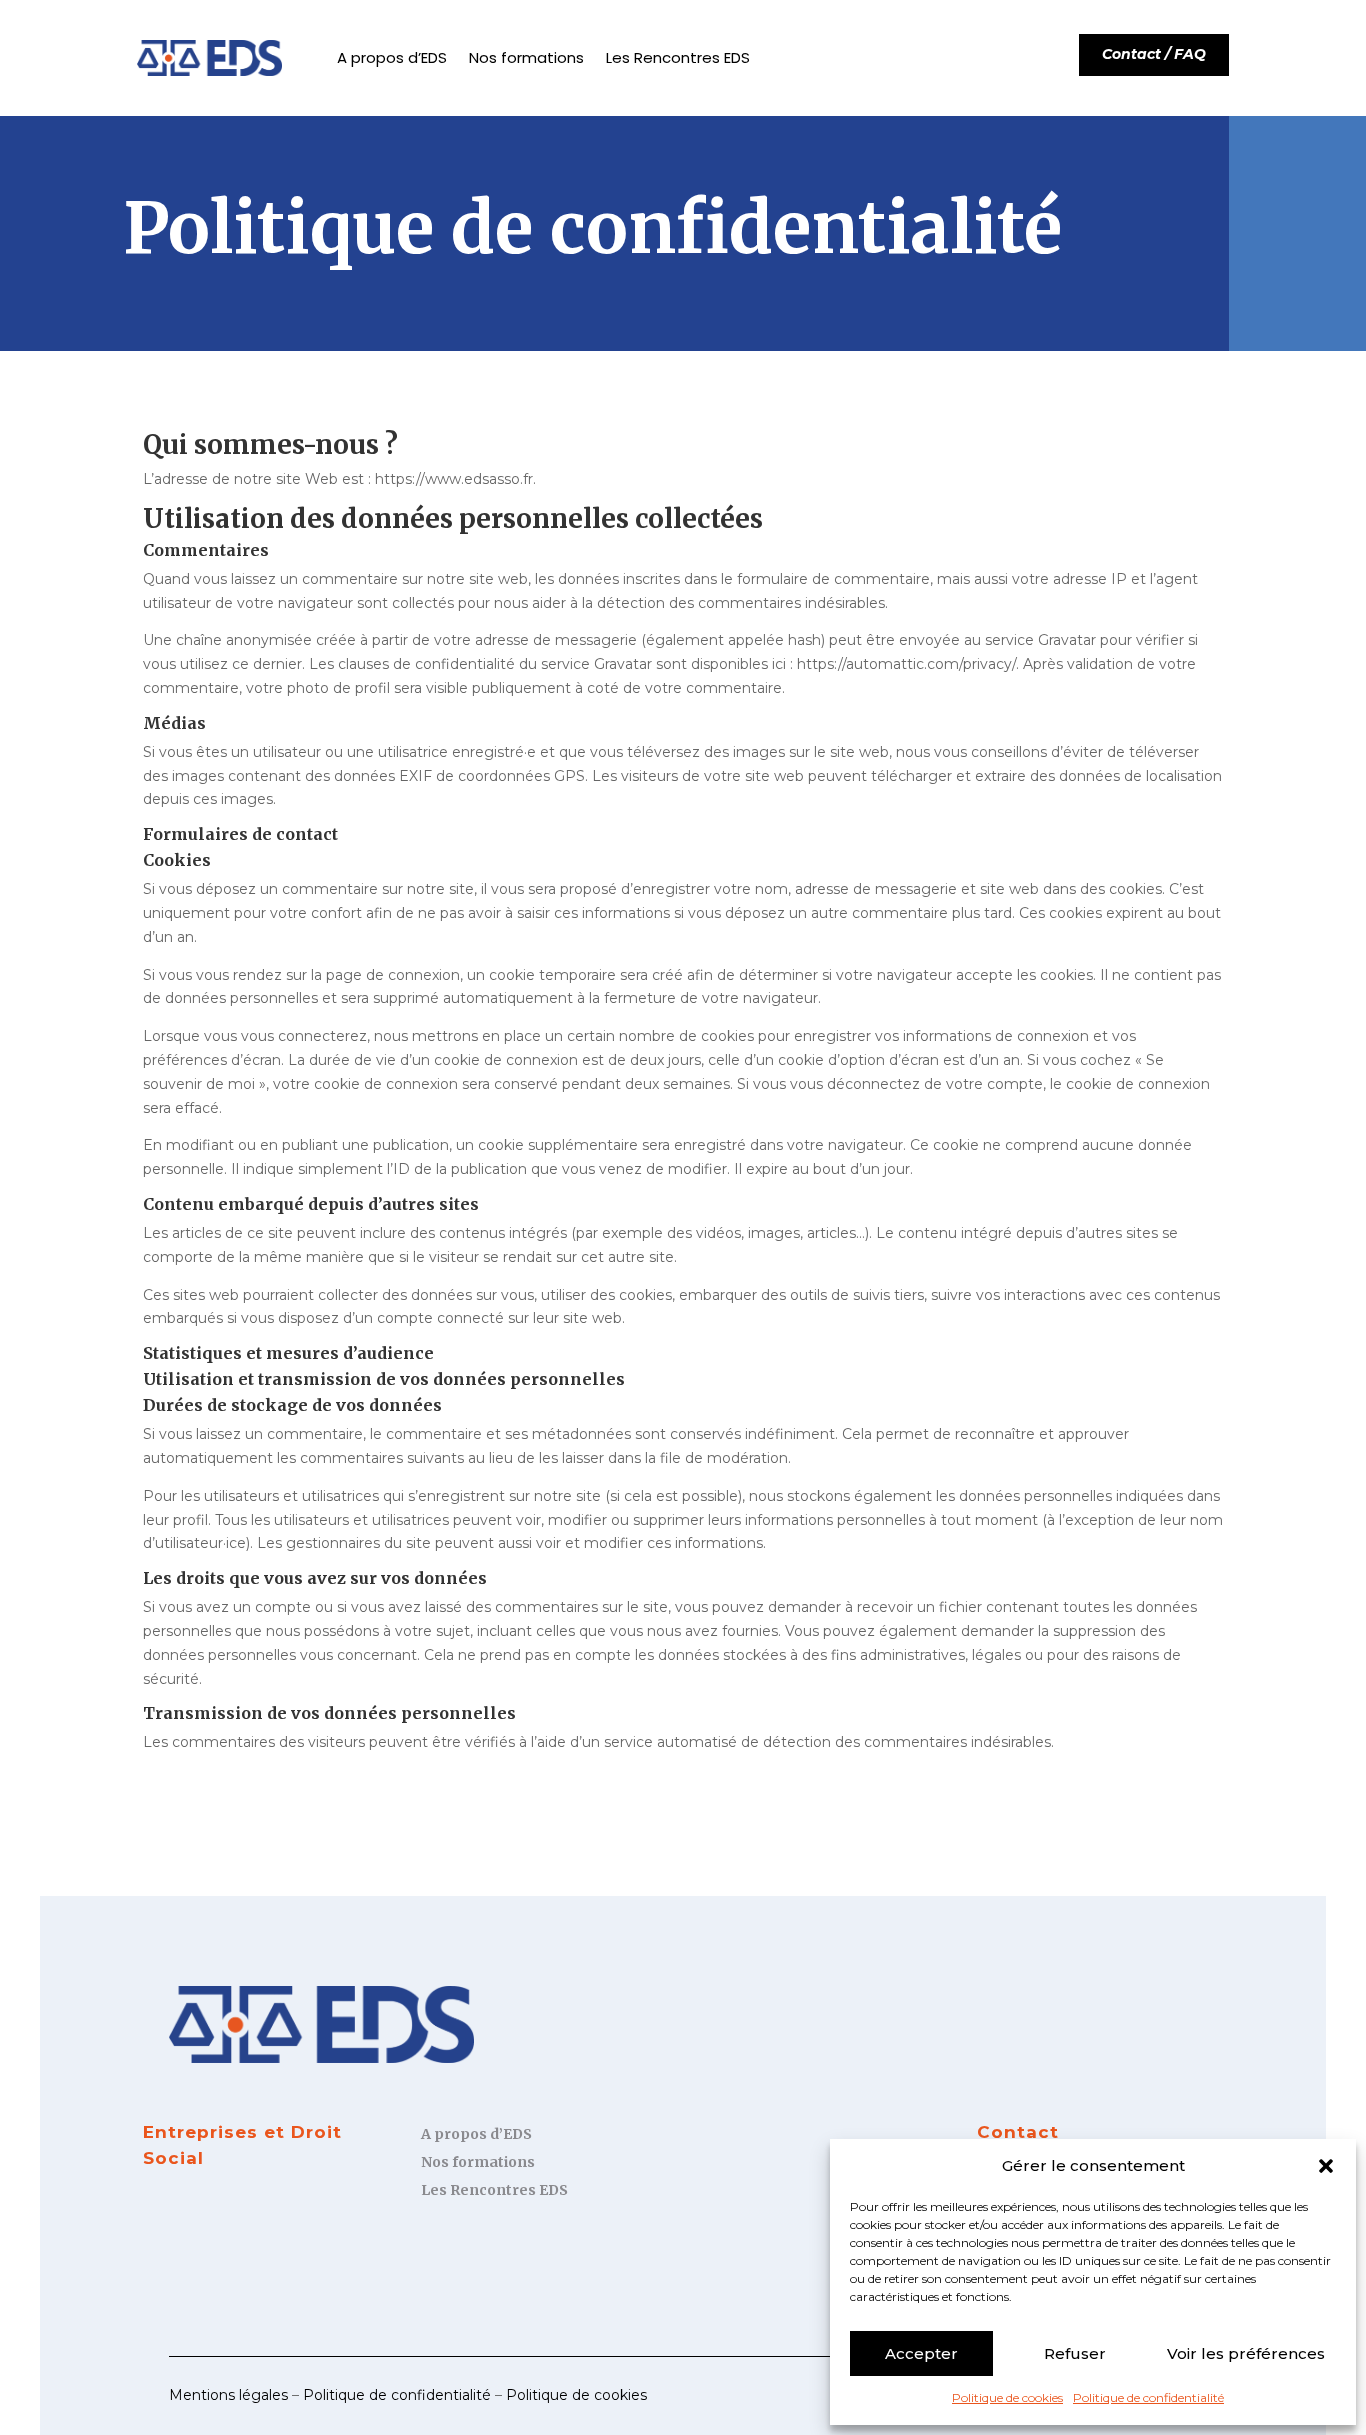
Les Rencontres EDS (678, 57)
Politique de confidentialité (1148, 2397)
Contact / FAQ (1154, 54)
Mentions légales (228, 2395)
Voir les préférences (1246, 2353)
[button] (1326, 2166)
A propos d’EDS (392, 57)
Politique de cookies (1007, 2397)
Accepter (921, 2353)
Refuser (1075, 2353)
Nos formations (526, 57)
